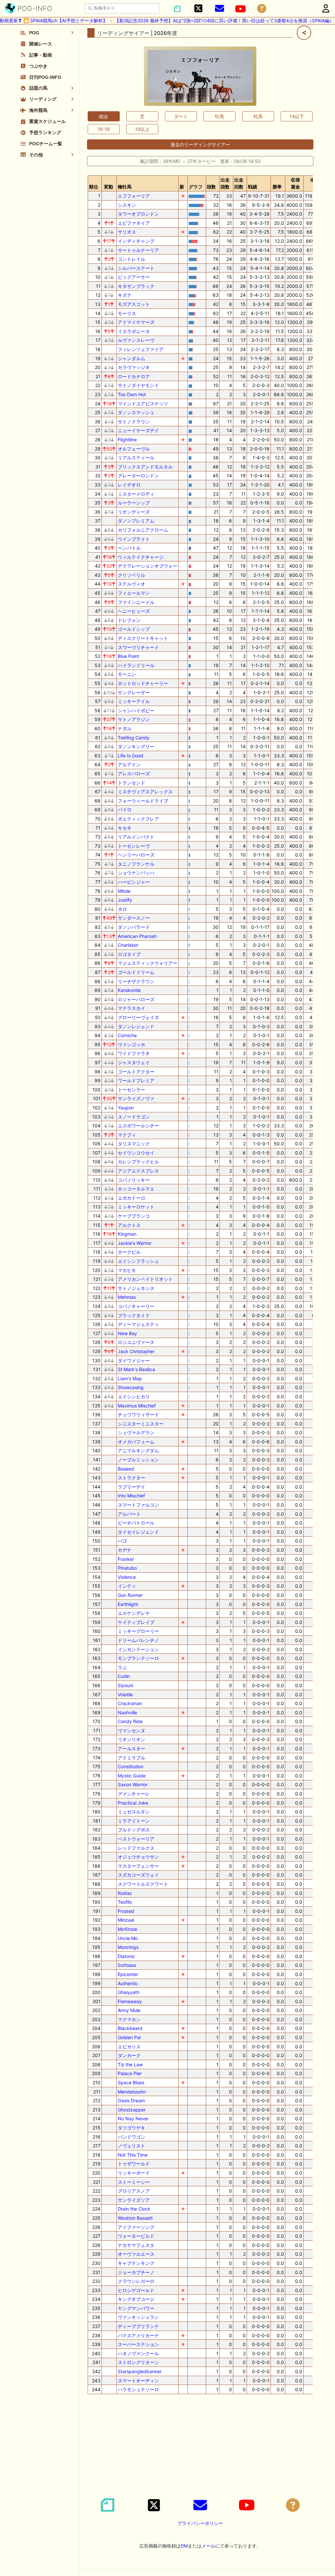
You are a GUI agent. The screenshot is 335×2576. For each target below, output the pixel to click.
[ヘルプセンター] (262, 9)
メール (208, 2546)
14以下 (297, 116)
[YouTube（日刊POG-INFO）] (240, 9)
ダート (181, 116)
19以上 (142, 129)
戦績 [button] (253, 187)
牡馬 (220, 116)
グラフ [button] (196, 187)
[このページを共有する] (304, 33)
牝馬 (258, 116)
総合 (104, 116)
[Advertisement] (200, 2445)
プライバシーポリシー (200, 2523)
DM (184, 2546)
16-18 (104, 129)
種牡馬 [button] (125, 187)
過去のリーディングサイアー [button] (200, 144)
